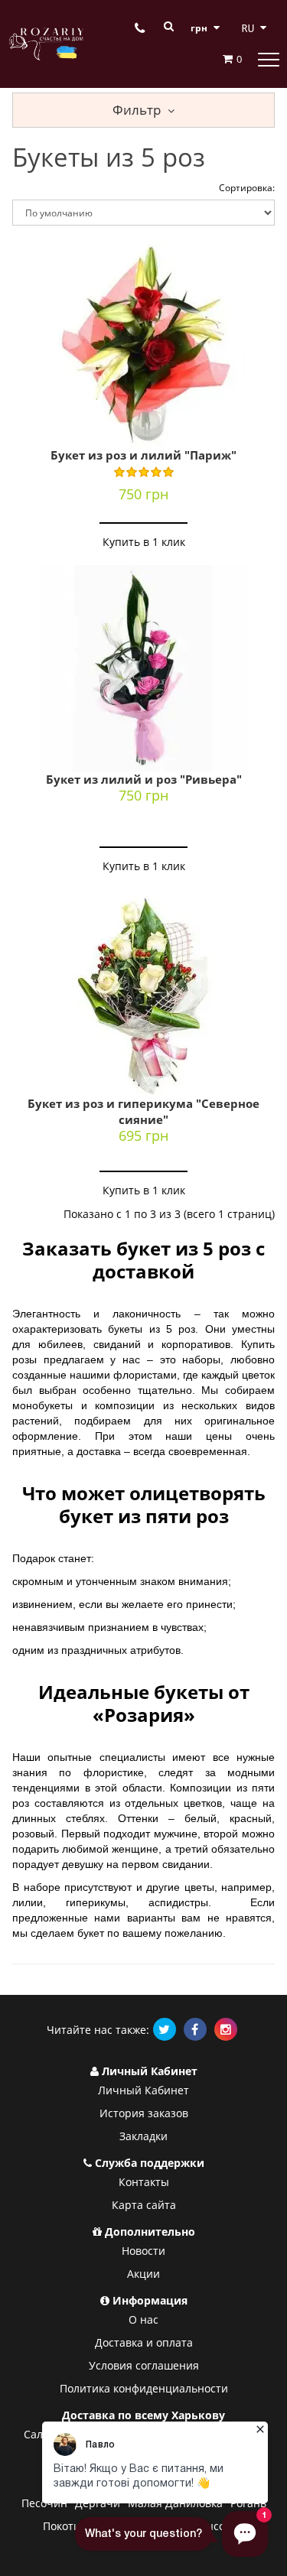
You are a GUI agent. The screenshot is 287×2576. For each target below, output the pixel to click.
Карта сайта (144, 2205)
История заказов (144, 2113)
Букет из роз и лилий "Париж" (143, 455)
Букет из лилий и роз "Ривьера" (144, 779)
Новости (143, 2251)
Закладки (143, 2136)
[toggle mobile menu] (269, 59)
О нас (143, 2319)
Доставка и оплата (144, 2342)
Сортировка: (247, 188)
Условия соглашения (144, 2365)
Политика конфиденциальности (144, 2388)
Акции (143, 2274)
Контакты (144, 2182)
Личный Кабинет (143, 2090)
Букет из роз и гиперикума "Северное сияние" (143, 1111)
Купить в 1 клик (144, 542)
